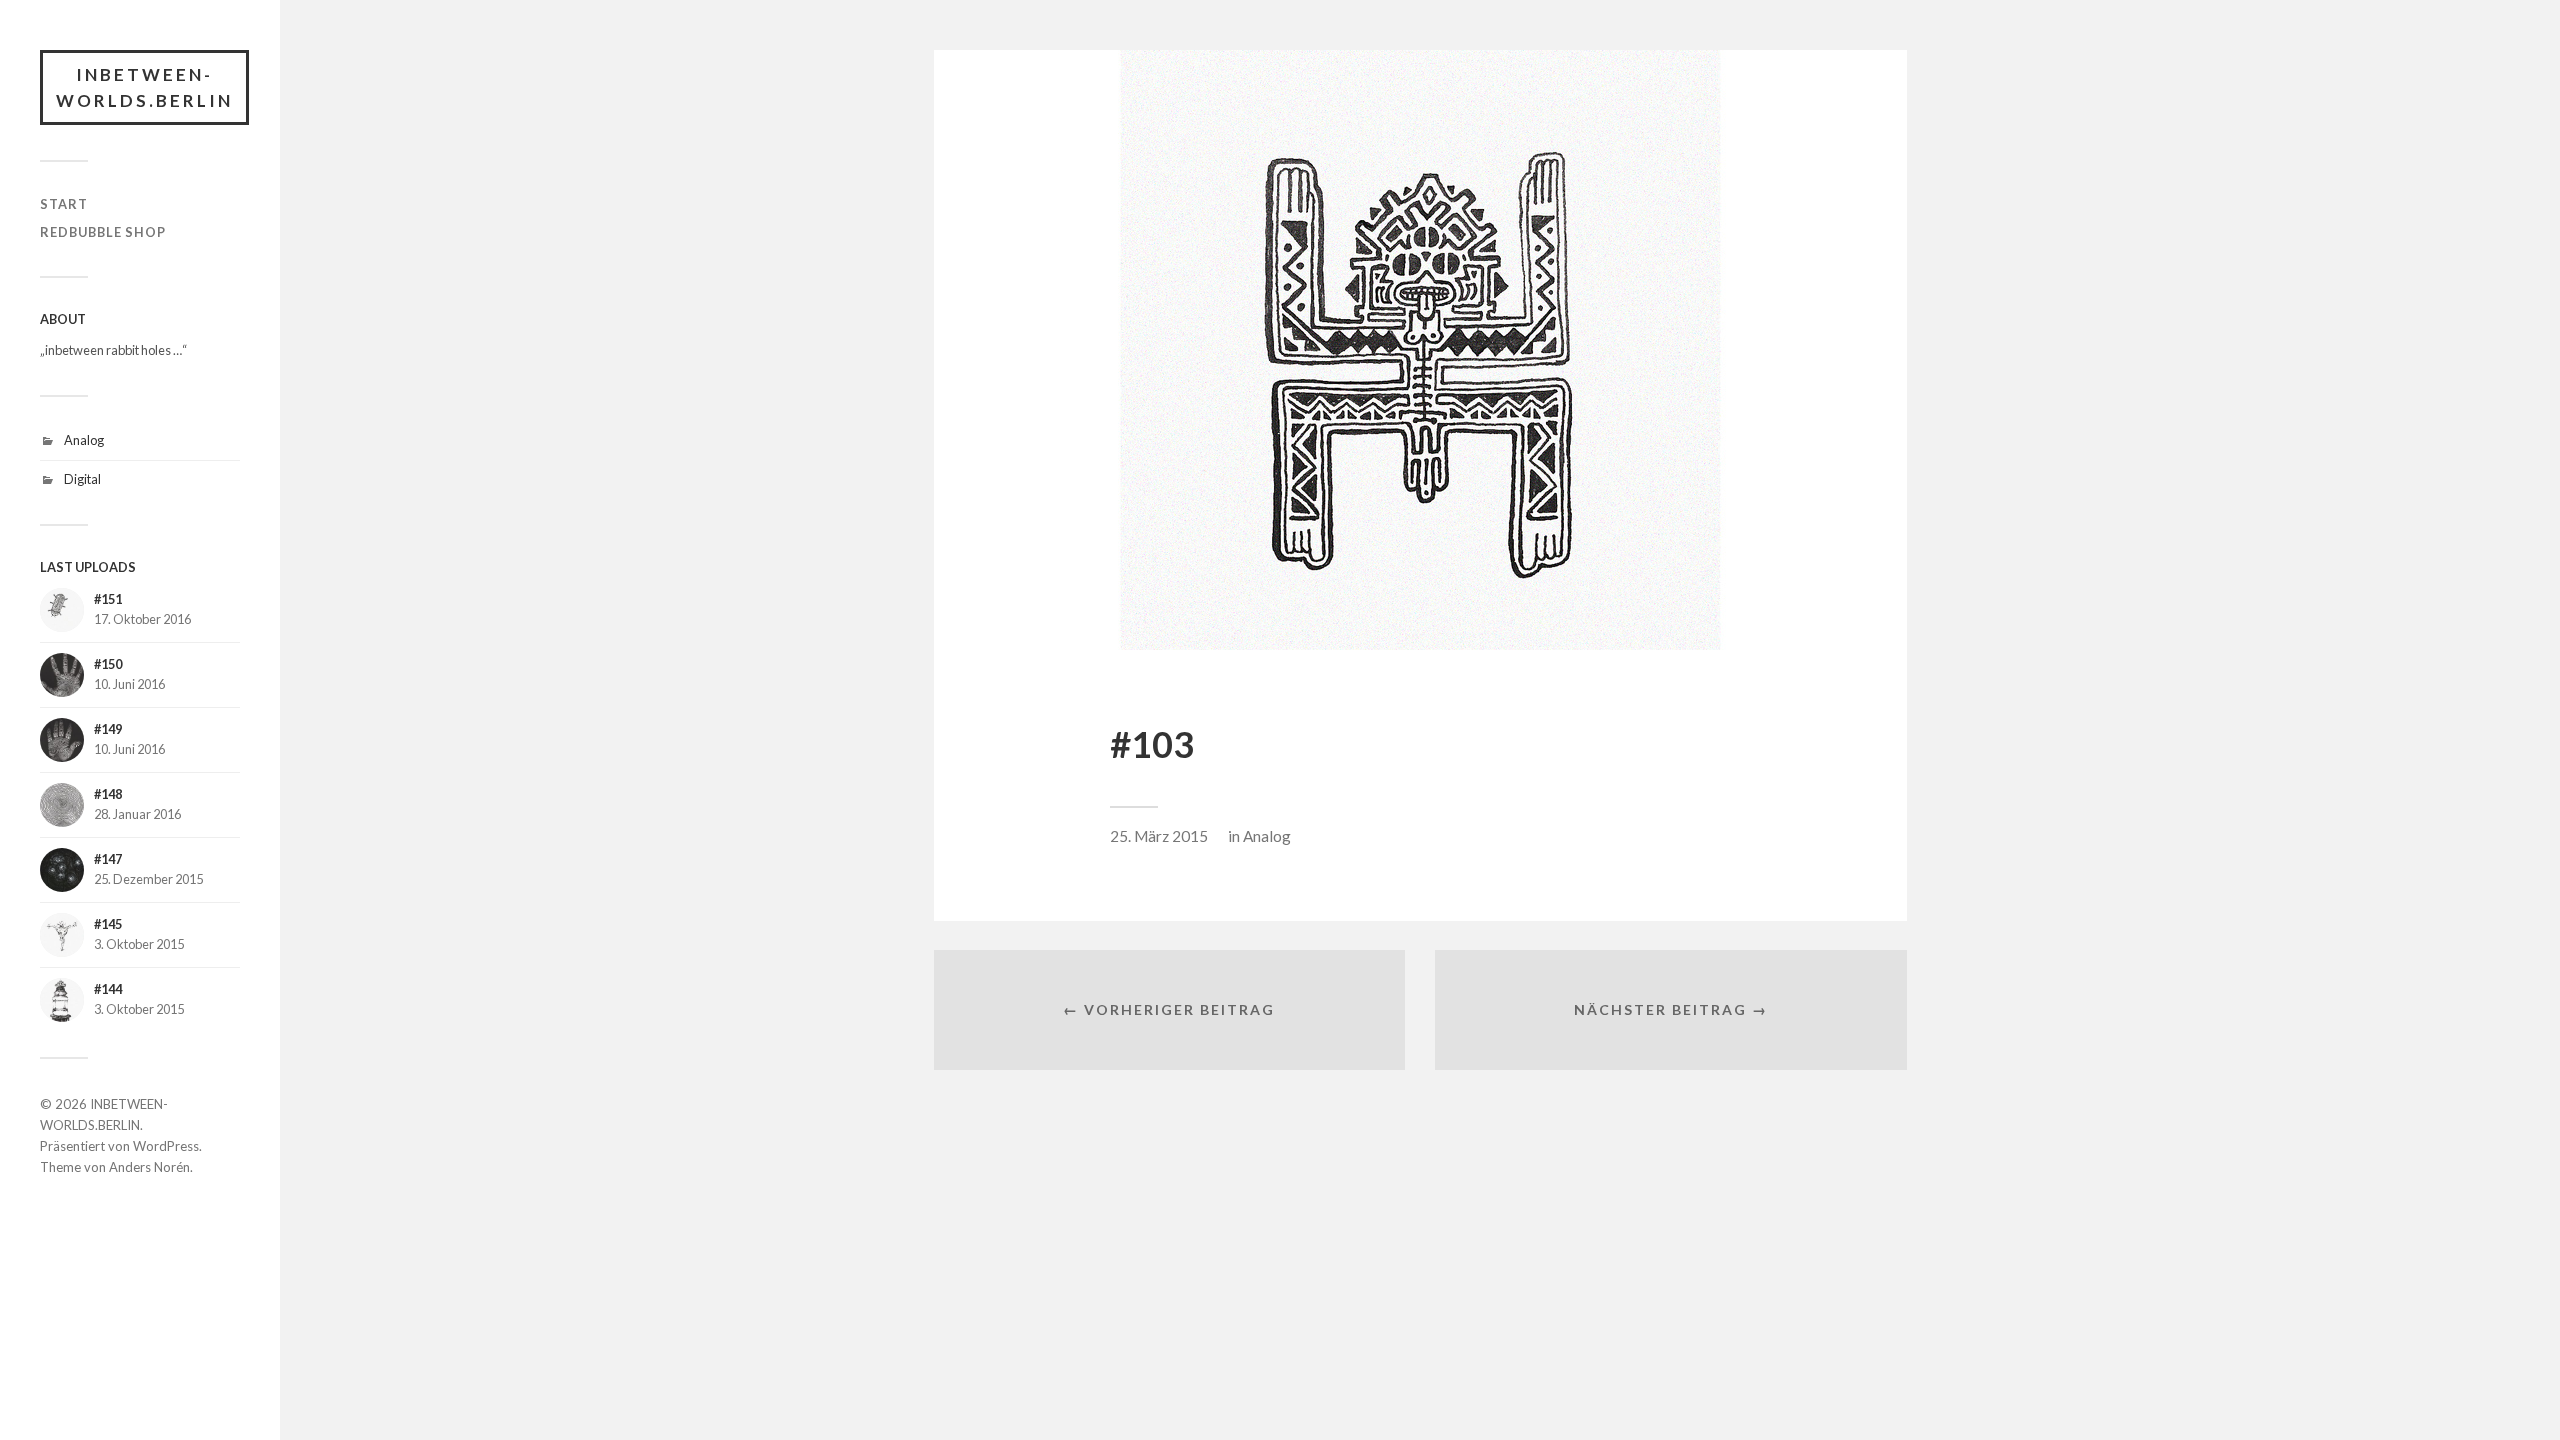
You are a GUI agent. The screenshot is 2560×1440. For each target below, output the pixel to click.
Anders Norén (149, 1167)
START (64, 204)
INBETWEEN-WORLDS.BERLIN (144, 87)
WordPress (166, 1146)
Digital (82, 479)
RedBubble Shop (103, 232)
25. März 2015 (1159, 836)
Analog (84, 440)
